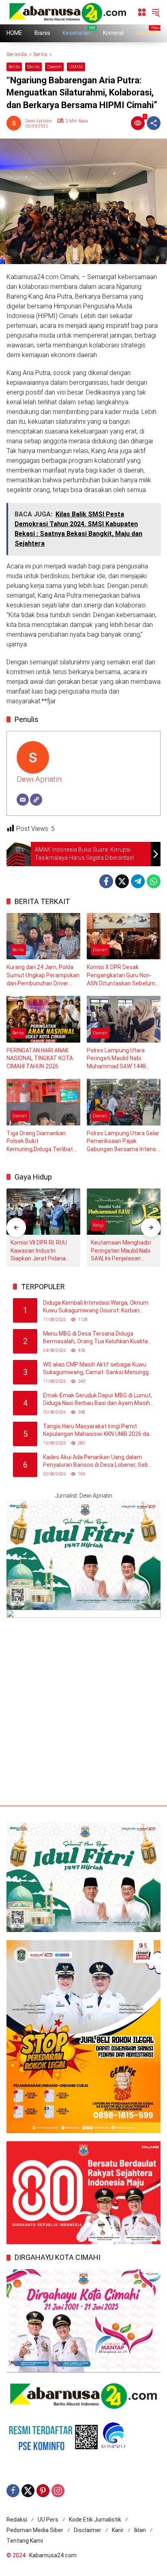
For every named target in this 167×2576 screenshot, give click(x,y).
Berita (14, 67)
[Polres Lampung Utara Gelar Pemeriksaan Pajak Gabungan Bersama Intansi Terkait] (124, 1102)
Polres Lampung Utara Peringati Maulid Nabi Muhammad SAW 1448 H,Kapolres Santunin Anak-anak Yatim (121, 1059)
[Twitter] (122, 881)
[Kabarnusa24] (68, 12)
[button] (156, 12)
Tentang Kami (25, 2541)
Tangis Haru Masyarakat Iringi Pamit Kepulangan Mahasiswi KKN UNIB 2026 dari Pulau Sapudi (98, 1431)
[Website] (36, 800)
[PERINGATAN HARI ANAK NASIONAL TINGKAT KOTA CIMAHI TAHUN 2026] (43, 1019)
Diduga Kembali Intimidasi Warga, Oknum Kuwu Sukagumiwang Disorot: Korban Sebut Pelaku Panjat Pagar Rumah (96, 1307)
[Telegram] (138, 881)
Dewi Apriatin (39, 121)
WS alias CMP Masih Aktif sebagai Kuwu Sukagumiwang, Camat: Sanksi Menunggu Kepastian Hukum (97, 1369)
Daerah (54, 67)
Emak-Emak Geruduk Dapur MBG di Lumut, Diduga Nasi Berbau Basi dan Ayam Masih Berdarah (97, 1400)
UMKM (76, 67)
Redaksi (17, 2520)
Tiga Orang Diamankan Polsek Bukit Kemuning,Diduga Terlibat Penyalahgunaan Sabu (40, 1142)
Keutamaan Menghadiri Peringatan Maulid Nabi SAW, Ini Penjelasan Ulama (121, 1251)
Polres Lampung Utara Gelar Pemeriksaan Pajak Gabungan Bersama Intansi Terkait (123, 1142)
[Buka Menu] (142, 12)
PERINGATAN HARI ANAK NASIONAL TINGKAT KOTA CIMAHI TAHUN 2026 (40, 1058)
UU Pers (48, 2520)
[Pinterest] (43, 2491)
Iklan (140, 2530)
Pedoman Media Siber (35, 2530)
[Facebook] (106, 881)
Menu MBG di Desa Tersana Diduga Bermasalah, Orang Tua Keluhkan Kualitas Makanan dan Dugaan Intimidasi (97, 1338)
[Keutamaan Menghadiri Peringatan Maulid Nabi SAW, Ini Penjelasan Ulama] (124, 1212)
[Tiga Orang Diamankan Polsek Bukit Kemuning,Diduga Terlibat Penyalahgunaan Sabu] (43, 1102)
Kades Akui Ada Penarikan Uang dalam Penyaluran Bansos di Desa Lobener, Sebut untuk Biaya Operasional (98, 1461)
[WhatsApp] (154, 881)
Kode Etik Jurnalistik (95, 2520)
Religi (98, 1225)
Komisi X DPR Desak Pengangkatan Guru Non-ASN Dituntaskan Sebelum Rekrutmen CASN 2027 (121, 976)
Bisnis (33, 67)
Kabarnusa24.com (53, 2555)
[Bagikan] (154, 123)
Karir (118, 2530)
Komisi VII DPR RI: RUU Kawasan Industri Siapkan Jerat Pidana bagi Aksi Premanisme (40, 1251)
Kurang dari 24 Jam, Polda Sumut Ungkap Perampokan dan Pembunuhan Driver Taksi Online (43, 976)
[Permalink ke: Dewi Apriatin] (16, 123)
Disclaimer (88, 2530)
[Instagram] (58, 2491)
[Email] (23, 800)
